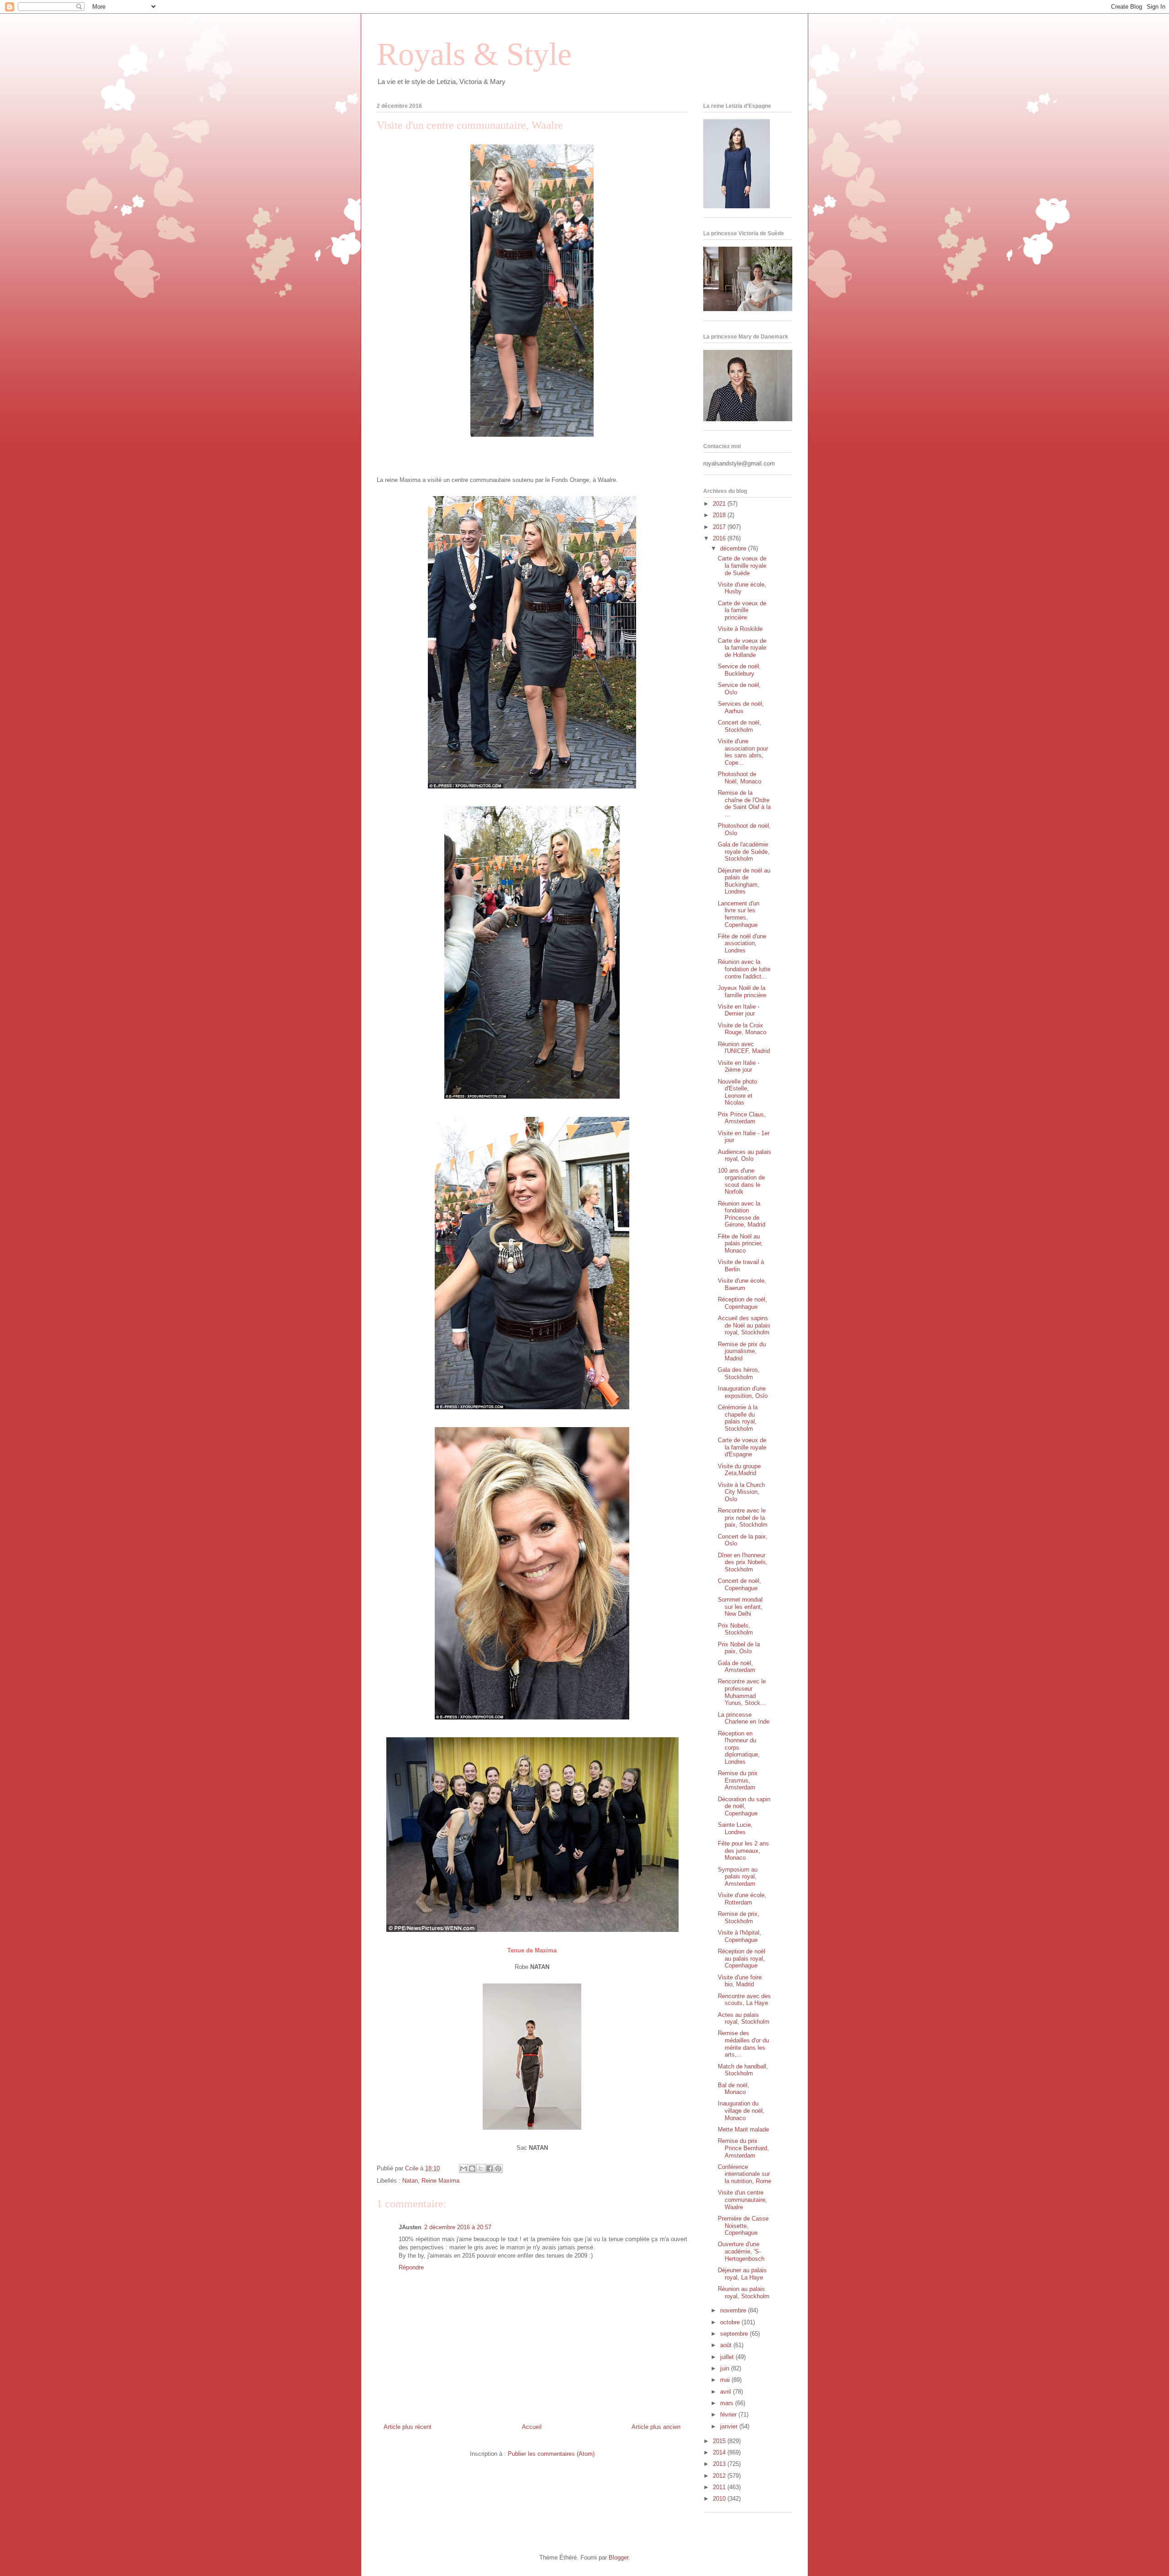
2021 (720, 504)
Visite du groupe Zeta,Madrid (739, 1470)
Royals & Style (474, 54)
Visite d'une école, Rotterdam (742, 1899)
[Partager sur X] (481, 2169)
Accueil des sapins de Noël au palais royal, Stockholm (744, 1325)
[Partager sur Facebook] (490, 2169)
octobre (731, 2322)
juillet (728, 2357)
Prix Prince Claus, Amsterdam (742, 1118)
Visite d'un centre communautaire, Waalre (742, 2200)
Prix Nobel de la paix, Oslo (739, 1648)
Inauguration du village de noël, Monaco (741, 2111)
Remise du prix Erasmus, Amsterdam (738, 1780)
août (727, 2345)
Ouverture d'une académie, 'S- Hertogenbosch (741, 2251)
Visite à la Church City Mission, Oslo (741, 1492)
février (729, 2415)
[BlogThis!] (472, 2169)
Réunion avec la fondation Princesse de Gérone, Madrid (742, 1214)
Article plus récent (408, 2427)
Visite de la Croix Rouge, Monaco (742, 1029)
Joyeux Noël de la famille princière (742, 992)
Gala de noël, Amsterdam (737, 1667)
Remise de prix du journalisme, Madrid (742, 1351)
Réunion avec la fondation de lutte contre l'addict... (744, 969)
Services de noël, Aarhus (741, 707)
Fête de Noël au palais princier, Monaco (740, 1243)
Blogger (619, 2557)
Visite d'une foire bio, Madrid (740, 1981)
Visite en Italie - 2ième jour (739, 1066)
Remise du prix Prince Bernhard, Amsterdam (743, 2148)
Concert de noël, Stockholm (740, 726)
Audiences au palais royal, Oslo (745, 1156)
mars (728, 2403)
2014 (720, 2452)
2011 (720, 2487)
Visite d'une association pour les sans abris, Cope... (743, 752)
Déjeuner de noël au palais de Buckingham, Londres (744, 881)
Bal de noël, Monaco (734, 2089)
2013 (720, 2464)
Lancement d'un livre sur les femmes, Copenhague (739, 914)
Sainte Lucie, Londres (735, 1828)
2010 (720, 2499)
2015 (720, 2441)
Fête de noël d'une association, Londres (742, 943)
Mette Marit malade (743, 2129)
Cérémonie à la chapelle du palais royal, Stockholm (738, 1418)
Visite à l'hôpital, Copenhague (740, 1936)
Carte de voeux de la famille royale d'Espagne (742, 1447)
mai (726, 2380)
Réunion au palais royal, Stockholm (744, 2293)
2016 (720, 538)
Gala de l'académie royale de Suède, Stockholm (744, 852)
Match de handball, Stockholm (743, 2070)
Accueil (532, 2427)
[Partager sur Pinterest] (498, 2169)
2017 (720, 527)
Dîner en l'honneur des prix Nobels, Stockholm (743, 1562)
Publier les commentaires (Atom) (551, 2454)
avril (727, 2392)
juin (726, 2368)
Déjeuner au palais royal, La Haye (742, 2274)
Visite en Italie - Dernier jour (739, 1010)
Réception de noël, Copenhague (742, 1303)
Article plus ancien (656, 2427)
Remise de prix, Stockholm (739, 1917)
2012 (720, 2476)
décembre (734, 548)
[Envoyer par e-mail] (463, 2169)
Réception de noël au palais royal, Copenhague (742, 1958)
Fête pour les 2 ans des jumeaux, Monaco (743, 1851)
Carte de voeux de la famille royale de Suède (742, 566)
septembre (735, 2334)
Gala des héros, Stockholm (739, 1373)
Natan (410, 2181)
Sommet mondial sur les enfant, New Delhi (740, 1607)
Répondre (411, 2267)
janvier (730, 2426)
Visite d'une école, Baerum (742, 1284)
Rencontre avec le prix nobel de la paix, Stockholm (743, 1518)
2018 (720, 515)
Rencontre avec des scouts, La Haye (744, 2000)
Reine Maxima (440, 2181)
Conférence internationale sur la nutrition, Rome (745, 2174)
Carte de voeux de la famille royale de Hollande (742, 648)
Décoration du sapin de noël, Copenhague (744, 1806)
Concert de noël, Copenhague (740, 1584)
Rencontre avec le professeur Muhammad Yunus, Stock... (742, 1692)
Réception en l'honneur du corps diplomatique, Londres (739, 1748)
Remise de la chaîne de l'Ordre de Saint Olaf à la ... (744, 804)
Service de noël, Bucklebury (739, 670)
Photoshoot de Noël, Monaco (740, 778)
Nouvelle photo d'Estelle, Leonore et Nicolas (737, 1092)
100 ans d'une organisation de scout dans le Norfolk (741, 1181)
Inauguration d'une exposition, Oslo (743, 1392)
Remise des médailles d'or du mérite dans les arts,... (743, 2044)
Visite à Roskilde (740, 629)
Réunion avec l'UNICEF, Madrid (744, 1048)
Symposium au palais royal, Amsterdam (738, 1877)
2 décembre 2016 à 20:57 (458, 2227)
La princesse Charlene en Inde (744, 1718)
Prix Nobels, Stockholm (735, 1629)
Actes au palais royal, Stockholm (744, 2018)
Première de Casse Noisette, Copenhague (743, 2226)
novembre (734, 2310)
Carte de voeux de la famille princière (742, 610)
